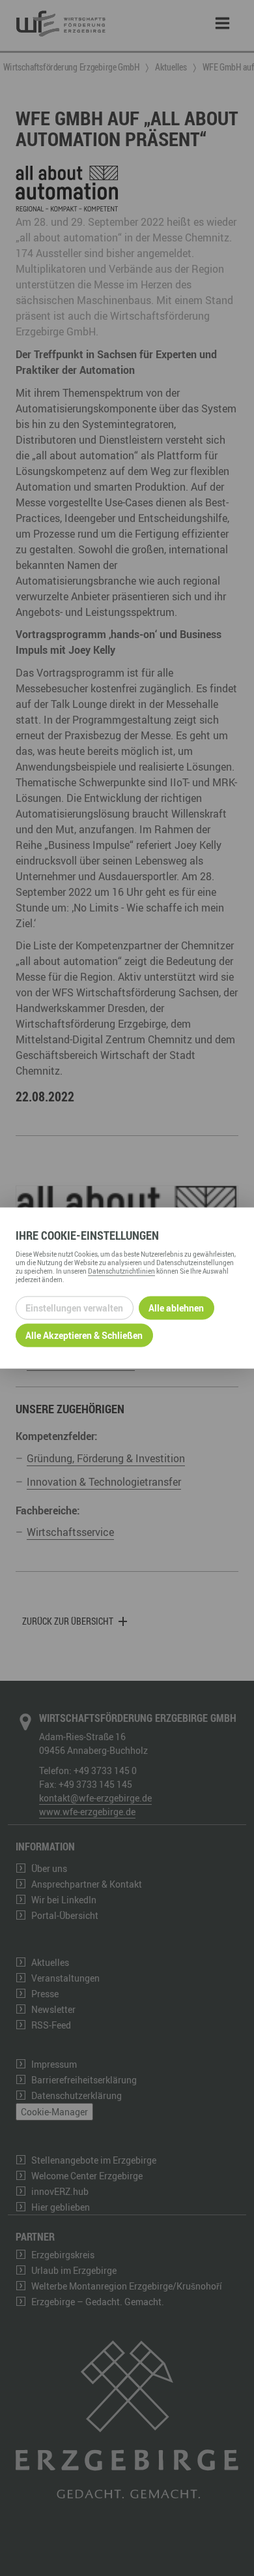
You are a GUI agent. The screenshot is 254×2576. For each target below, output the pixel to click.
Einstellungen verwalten (74, 1308)
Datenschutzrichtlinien (121, 1270)
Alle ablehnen (176, 1308)
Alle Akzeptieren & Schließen (84, 1335)
